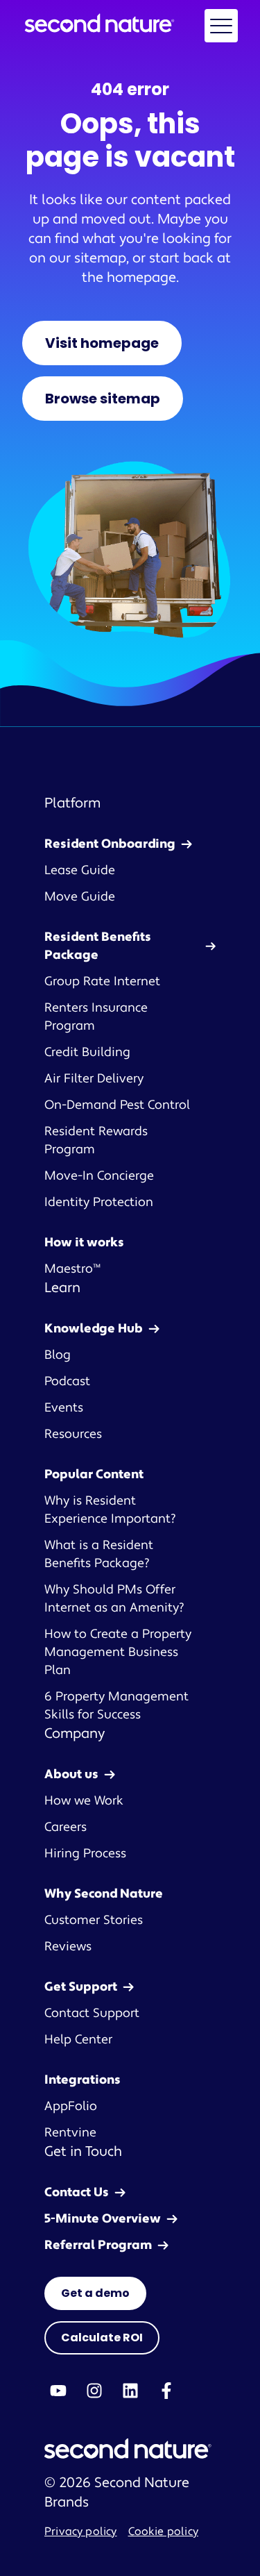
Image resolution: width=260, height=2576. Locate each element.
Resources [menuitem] (73, 1434)
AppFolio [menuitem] (71, 2106)
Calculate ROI (102, 2337)
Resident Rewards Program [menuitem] (96, 1140)
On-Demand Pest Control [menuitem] (117, 1105)
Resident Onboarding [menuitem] (110, 844)
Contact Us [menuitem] (77, 2192)
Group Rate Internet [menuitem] (102, 981)
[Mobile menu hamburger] (221, 26)
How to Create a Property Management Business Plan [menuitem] (118, 1652)
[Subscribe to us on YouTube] (58, 2391)
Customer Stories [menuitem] (94, 1920)
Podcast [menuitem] (67, 1381)
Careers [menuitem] (66, 1827)
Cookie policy (163, 2532)
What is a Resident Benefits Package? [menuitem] (99, 1554)
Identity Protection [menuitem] (99, 1202)
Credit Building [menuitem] (87, 1052)
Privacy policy (81, 2532)
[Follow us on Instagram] (94, 2391)
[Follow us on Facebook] (166, 2391)
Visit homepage (102, 343)
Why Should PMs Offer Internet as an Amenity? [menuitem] (114, 1599)
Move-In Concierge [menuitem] (99, 1176)
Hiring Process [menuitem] (85, 1854)
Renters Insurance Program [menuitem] (96, 1017)
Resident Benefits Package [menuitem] (98, 946)
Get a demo (95, 2293)
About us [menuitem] (71, 1774)
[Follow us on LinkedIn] (130, 2391)
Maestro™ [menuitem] (72, 1269)
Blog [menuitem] (58, 1355)
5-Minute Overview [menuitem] (103, 2219)
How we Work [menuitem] (84, 1801)
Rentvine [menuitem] (70, 2133)
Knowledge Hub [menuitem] (94, 1329)
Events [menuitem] (64, 1408)
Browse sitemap (103, 399)
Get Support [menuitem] (81, 1987)
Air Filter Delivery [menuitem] (94, 1079)
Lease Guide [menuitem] (80, 870)
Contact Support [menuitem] (92, 2013)
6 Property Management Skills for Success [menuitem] (116, 1706)
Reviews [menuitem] (68, 1947)
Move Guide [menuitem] (80, 897)
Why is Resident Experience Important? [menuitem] (110, 1510)
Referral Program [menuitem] (98, 2245)
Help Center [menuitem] (78, 2040)
